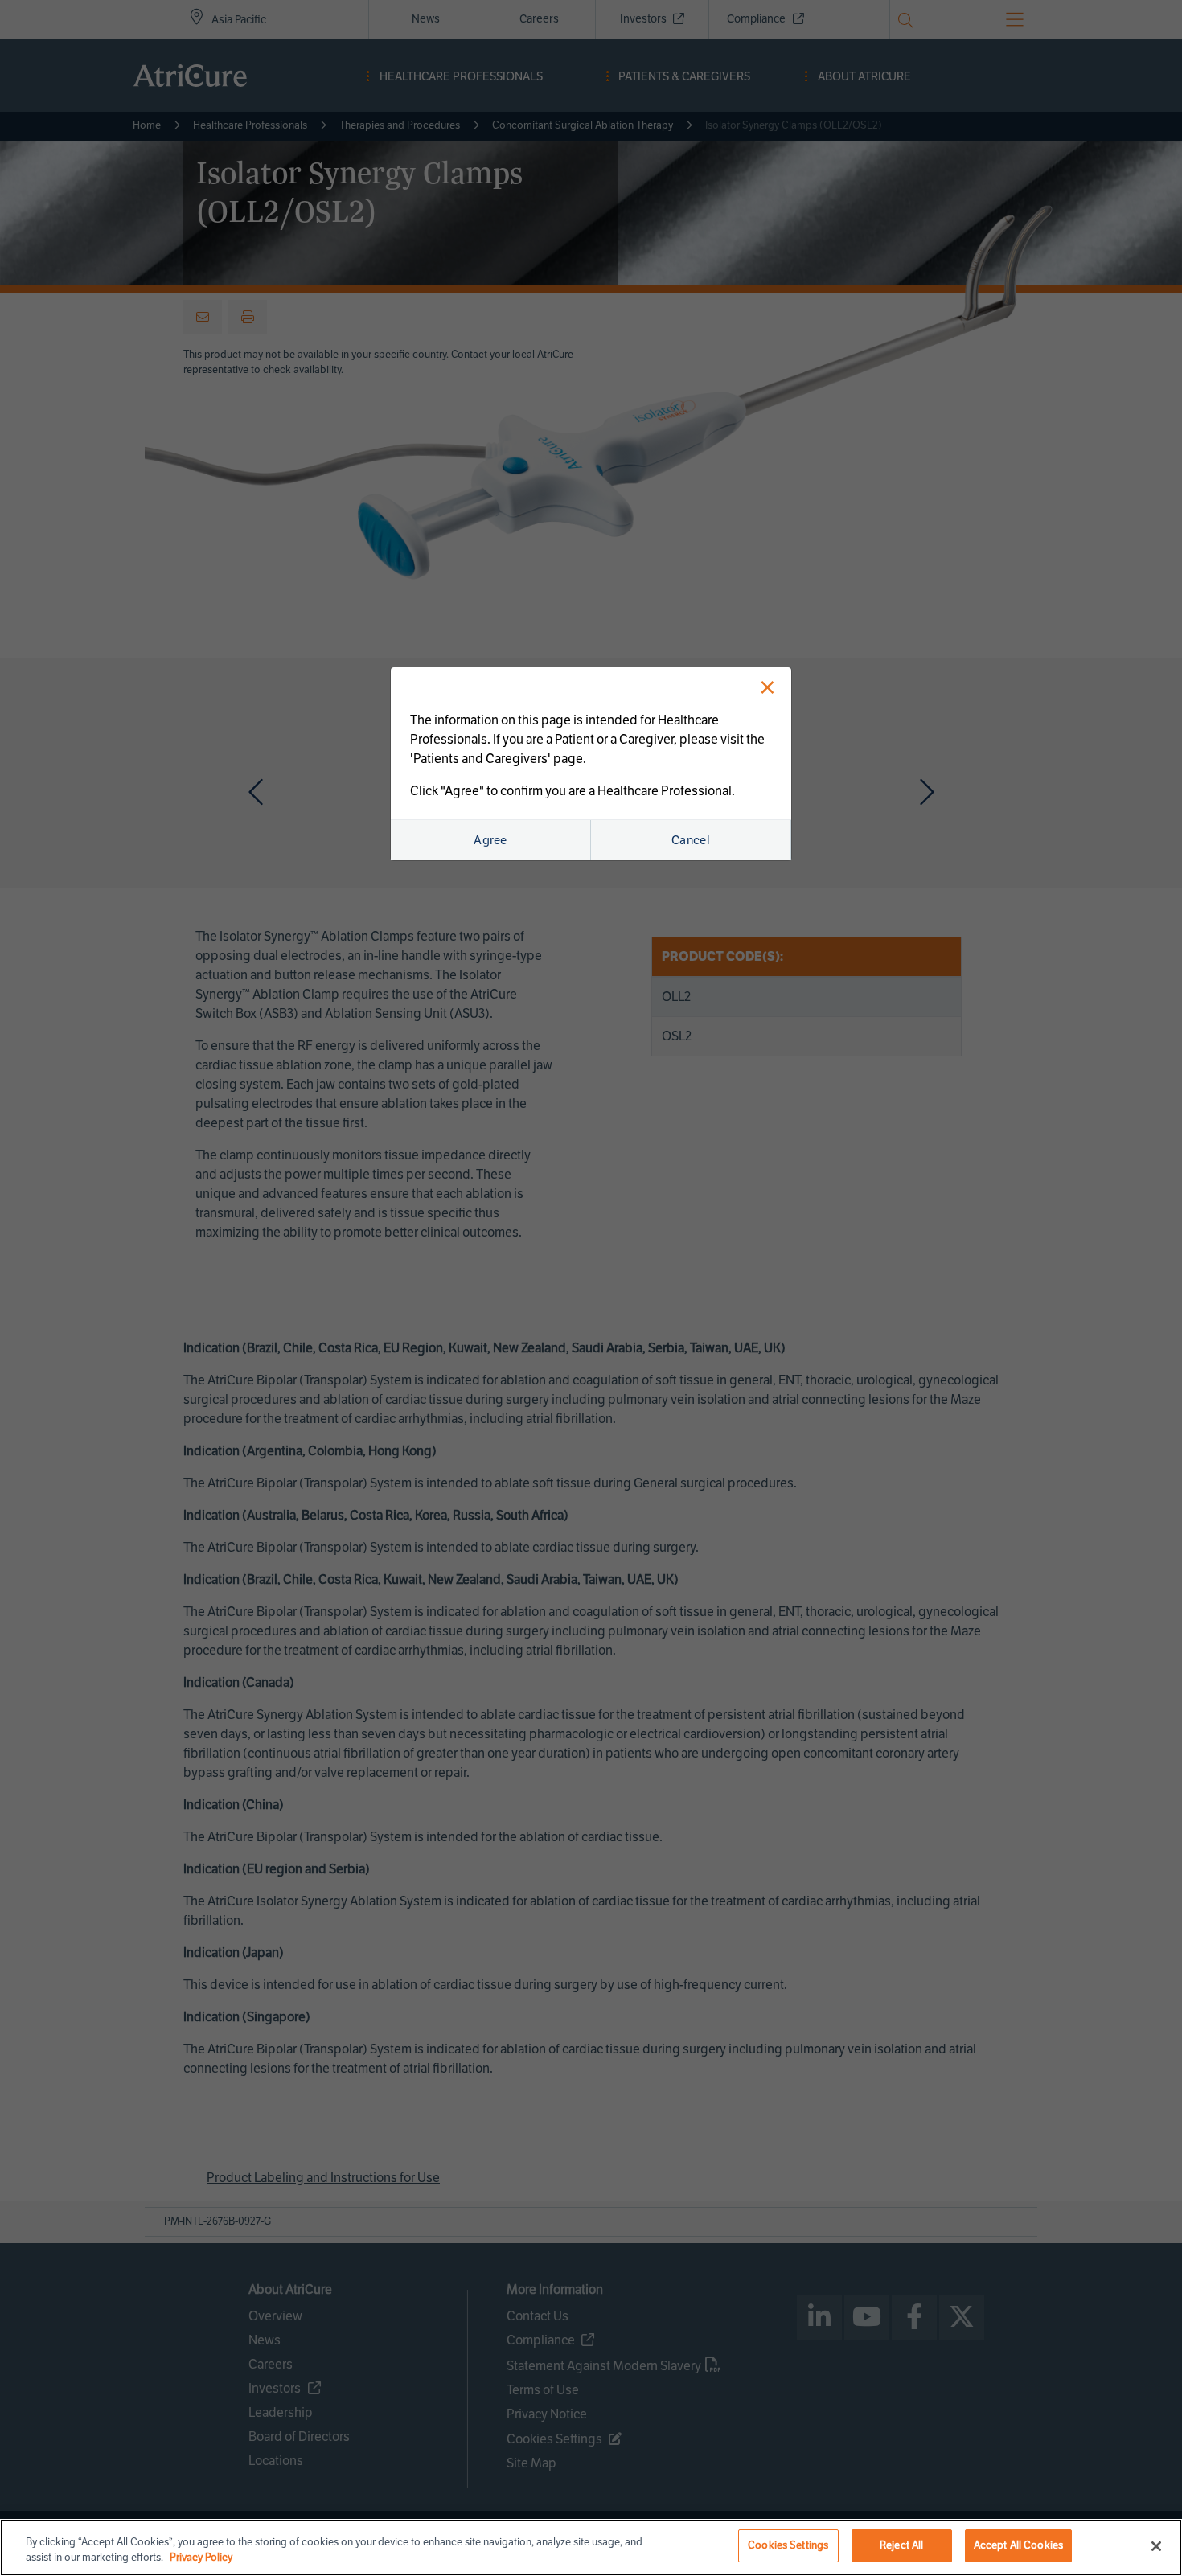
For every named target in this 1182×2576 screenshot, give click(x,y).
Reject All (901, 2545)
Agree (490, 840)
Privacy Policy (201, 2558)
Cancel (691, 840)
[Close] (1156, 2546)
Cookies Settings (788, 2545)
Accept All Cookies (1018, 2545)
